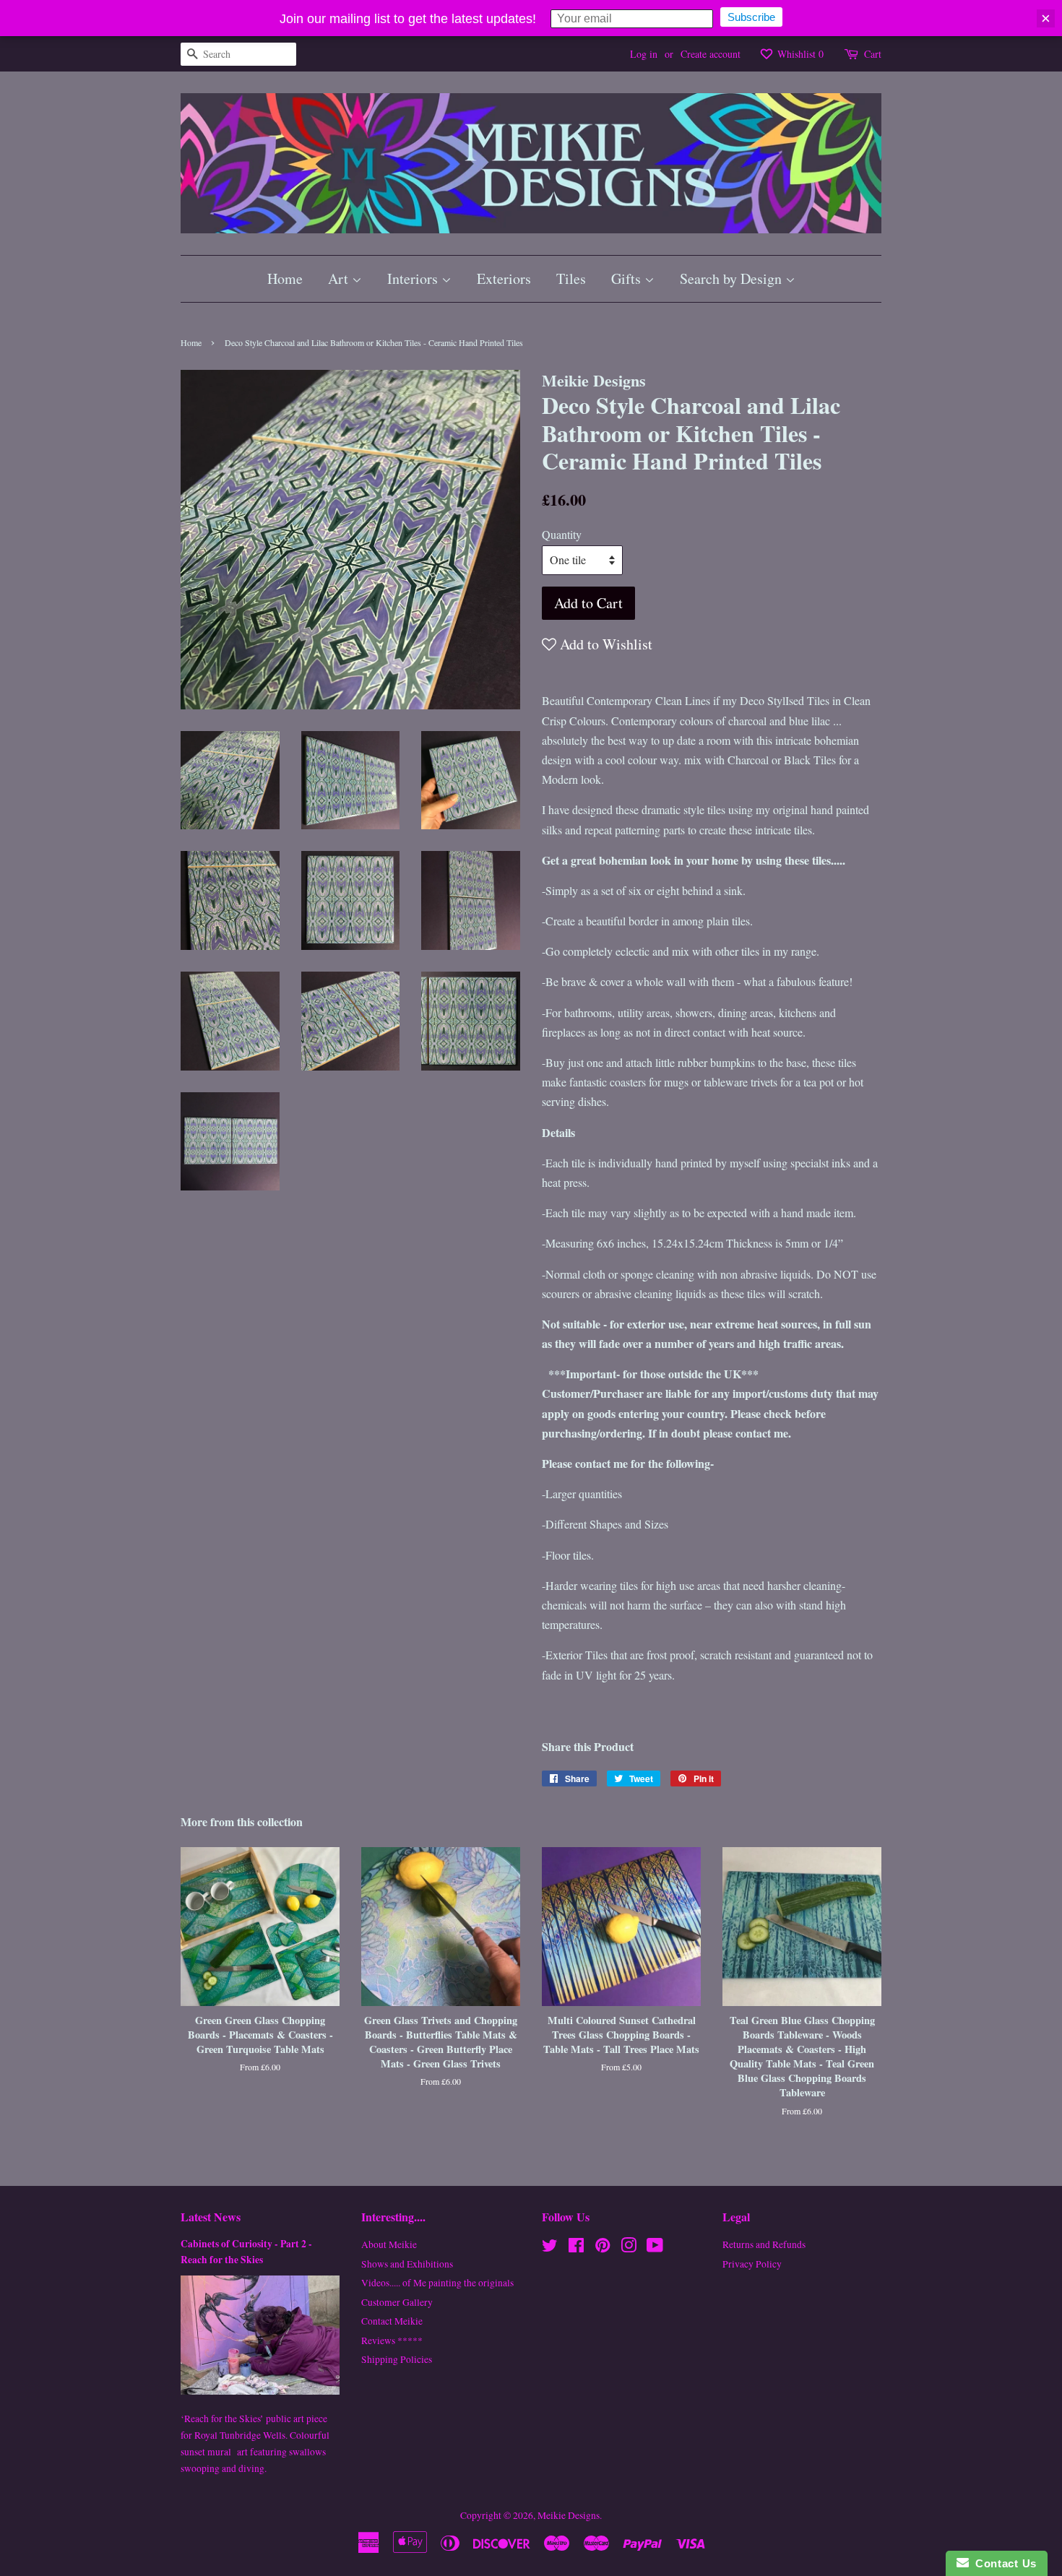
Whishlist (799, 54)
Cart (873, 54)
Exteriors (504, 278)
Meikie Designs (569, 2515)
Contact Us (1003, 2563)
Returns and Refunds (764, 2244)
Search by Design (733, 278)
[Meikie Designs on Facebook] (576, 2248)
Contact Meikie (392, 2321)
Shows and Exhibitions (407, 2264)
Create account (711, 54)
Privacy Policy (752, 2264)
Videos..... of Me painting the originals (437, 2283)
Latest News (211, 2217)
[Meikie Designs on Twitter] (550, 2248)
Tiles (571, 278)
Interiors (414, 278)
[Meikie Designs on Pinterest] (603, 2248)
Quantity (562, 534)
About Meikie (389, 2244)
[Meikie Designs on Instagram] (629, 2248)
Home (285, 278)
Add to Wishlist (604, 644)
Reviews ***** (392, 2341)
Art (340, 278)
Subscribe (751, 17)
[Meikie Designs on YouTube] (655, 2248)
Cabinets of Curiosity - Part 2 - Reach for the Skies (246, 2252)
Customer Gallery (397, 2302)
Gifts (628, 278)
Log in (644, 54)
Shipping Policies (397, 2359)
